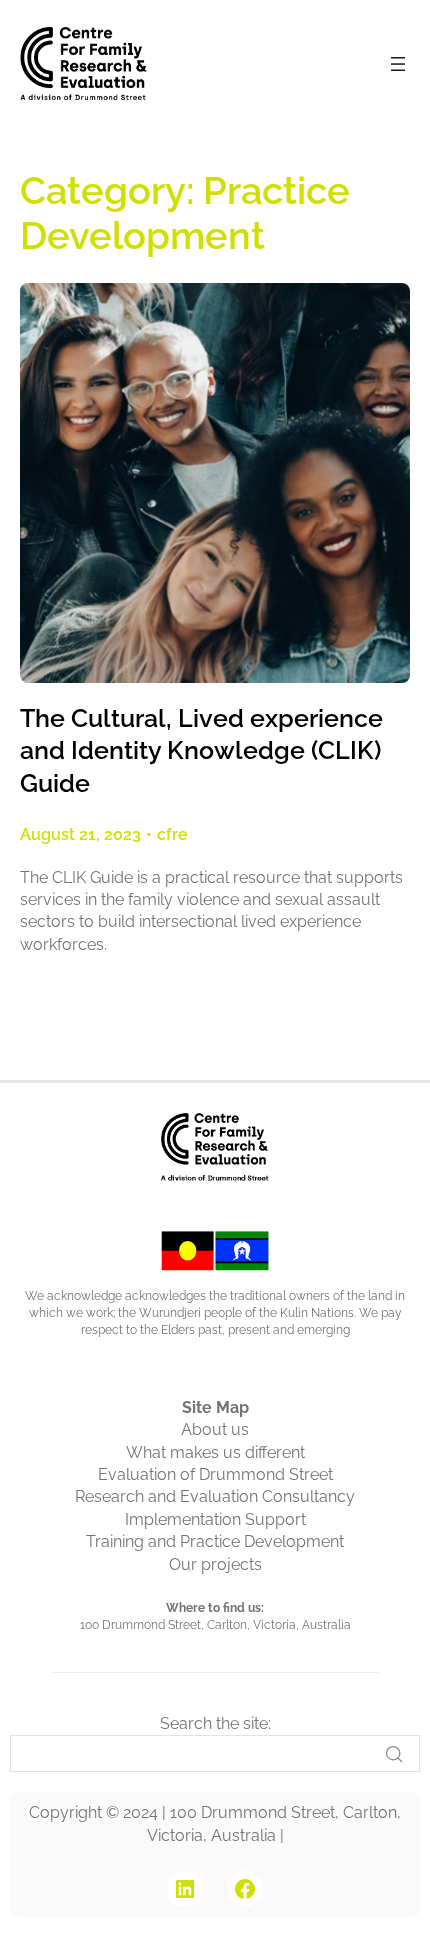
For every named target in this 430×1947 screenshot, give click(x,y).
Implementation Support (215, 1519)
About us (215, 1429)
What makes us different (215, 1452)
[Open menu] (398, 64)
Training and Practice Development (215, 1541)
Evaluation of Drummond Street (215, 1474)
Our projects (215, 1564)
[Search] (394, 1754)
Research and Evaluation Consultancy (215, 1496)
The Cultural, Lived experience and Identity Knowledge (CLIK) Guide (201, 751)
